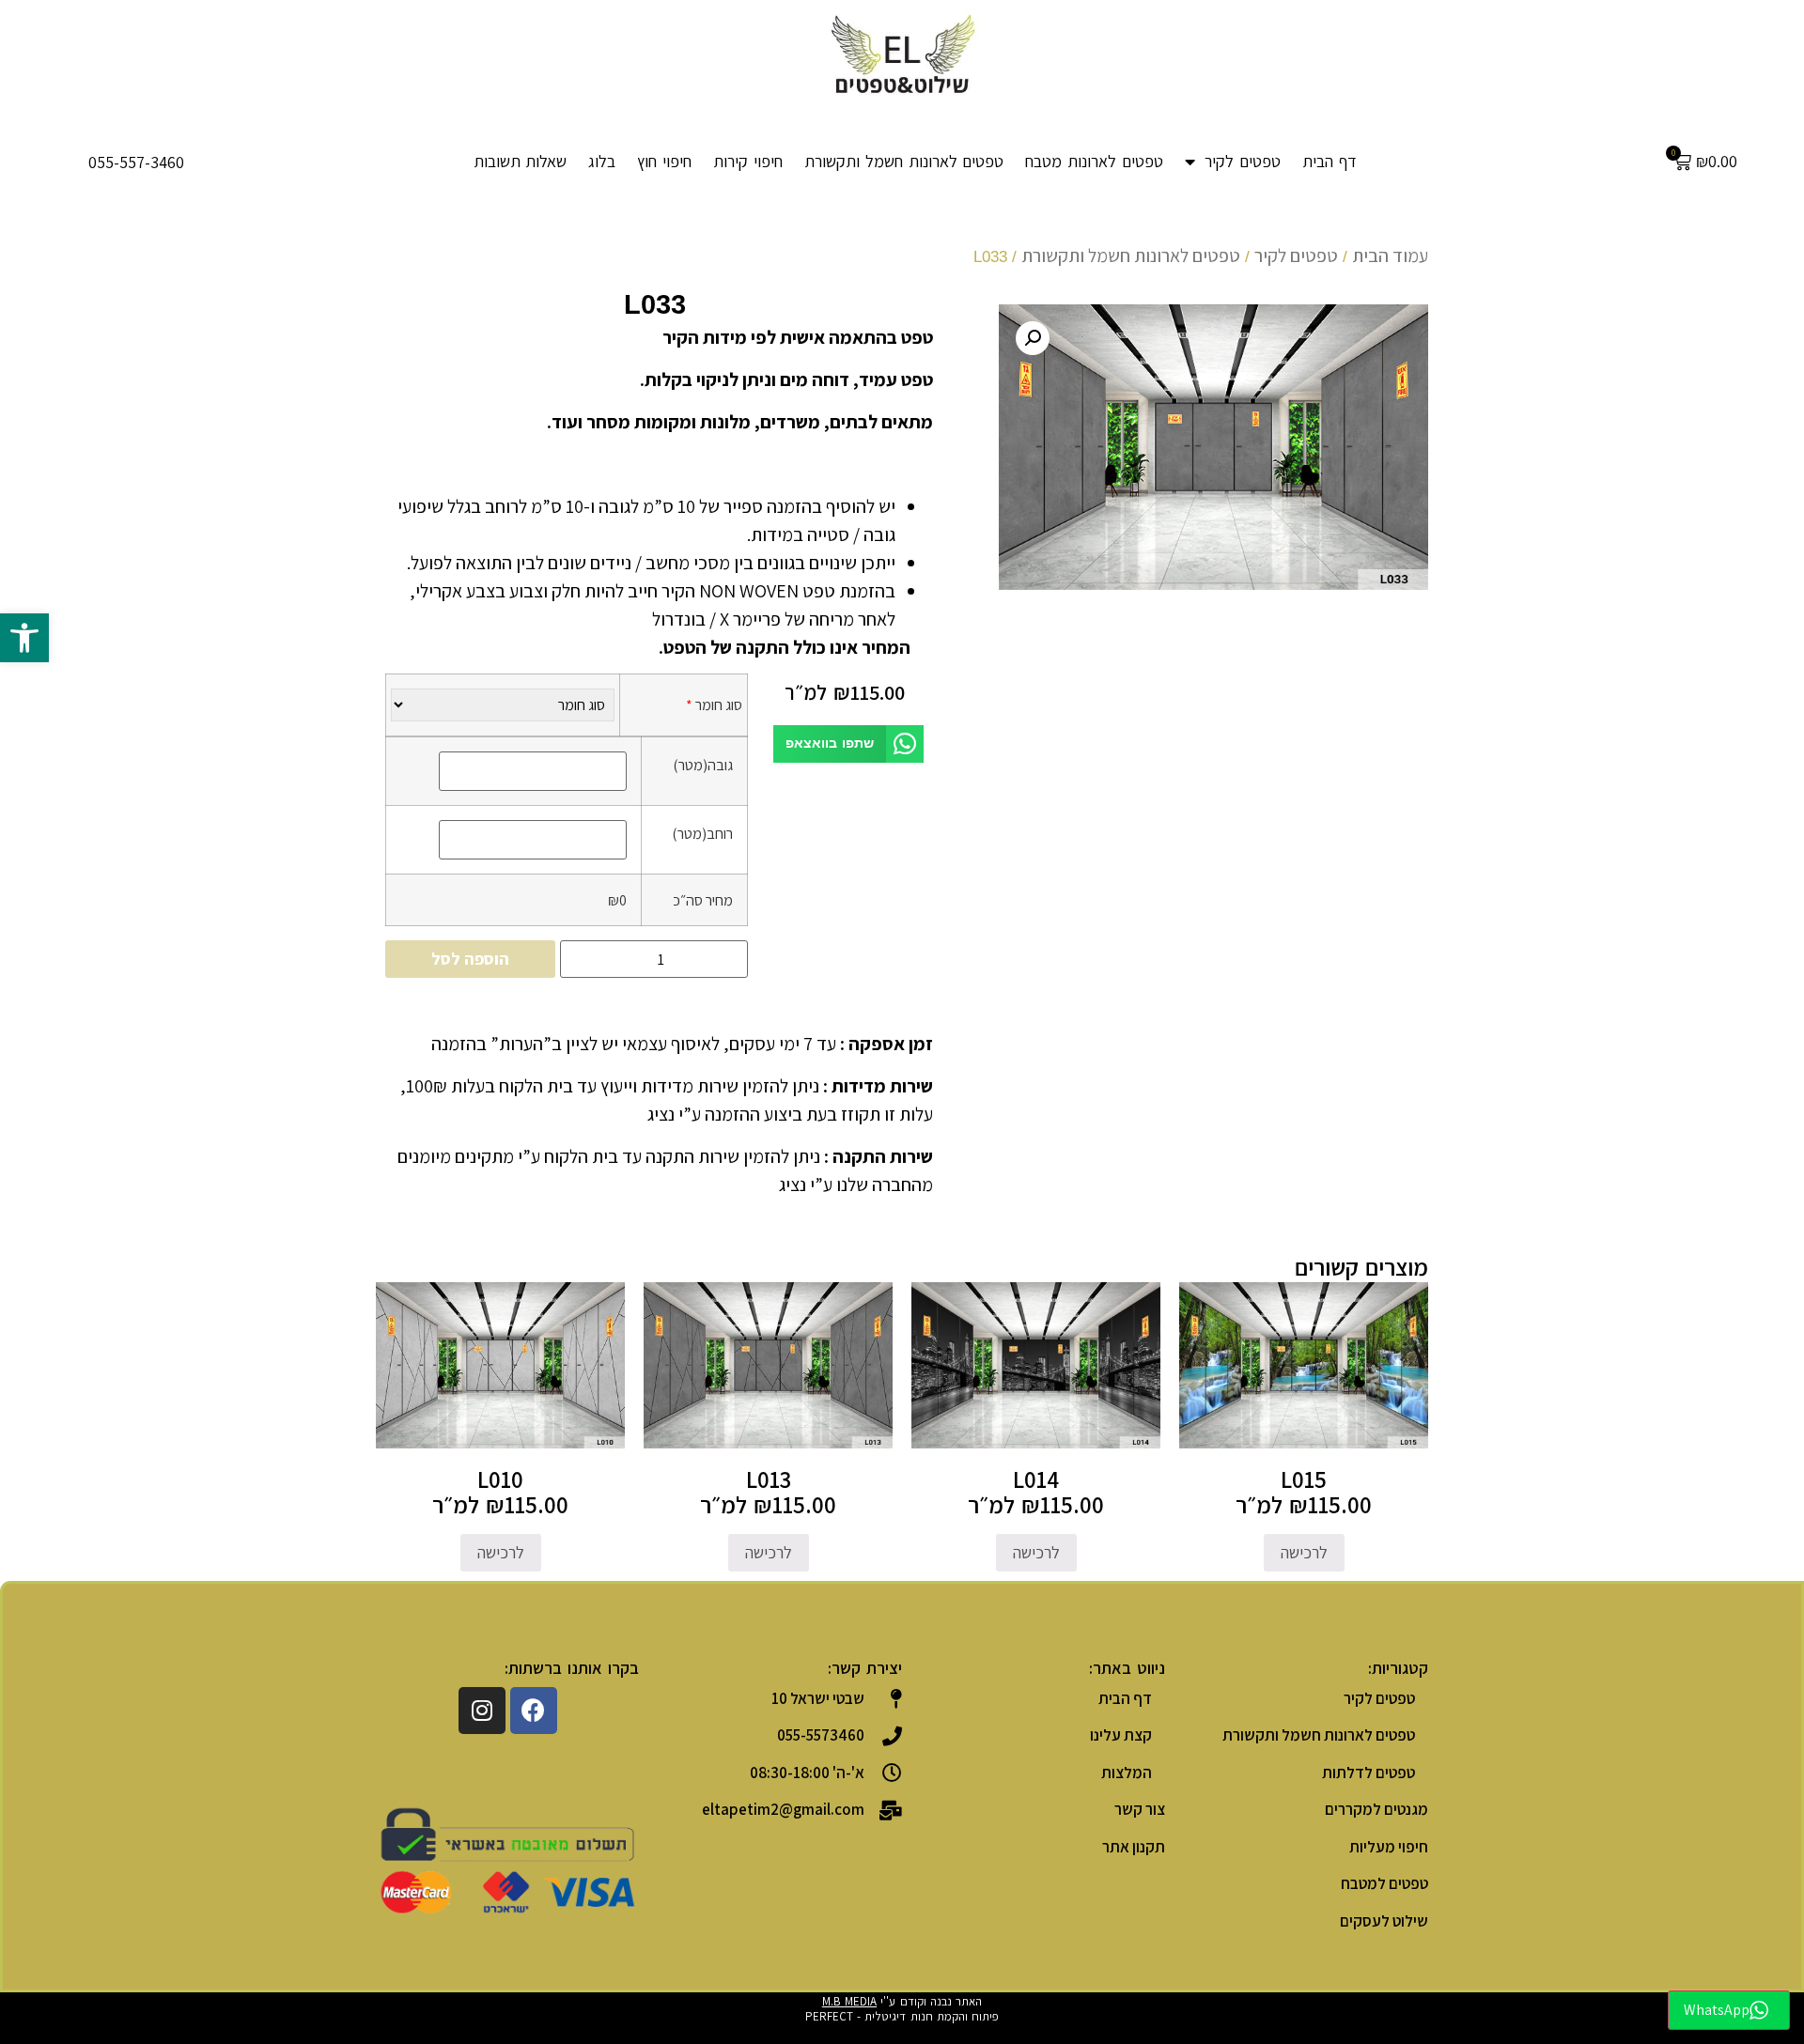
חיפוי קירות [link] (748, 161)
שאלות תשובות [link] (521, 161)
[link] (24, 638)
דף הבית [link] (1330, 161)
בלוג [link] (602, 161)
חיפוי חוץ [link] (664, 161)
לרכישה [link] (1304, 1552)
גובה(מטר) (703, 765)
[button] (848, 744)
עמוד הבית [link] (1390, 255)
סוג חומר (714, 705)
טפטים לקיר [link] (1243, 161)
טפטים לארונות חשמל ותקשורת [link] (904, 161)
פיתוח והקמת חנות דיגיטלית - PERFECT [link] (902, 2016)
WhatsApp (1717, 2010)
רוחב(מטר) (702, 833)
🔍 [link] (1033, 338)
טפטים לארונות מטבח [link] (1094, 161)
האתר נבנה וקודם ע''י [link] (902, 2001)
